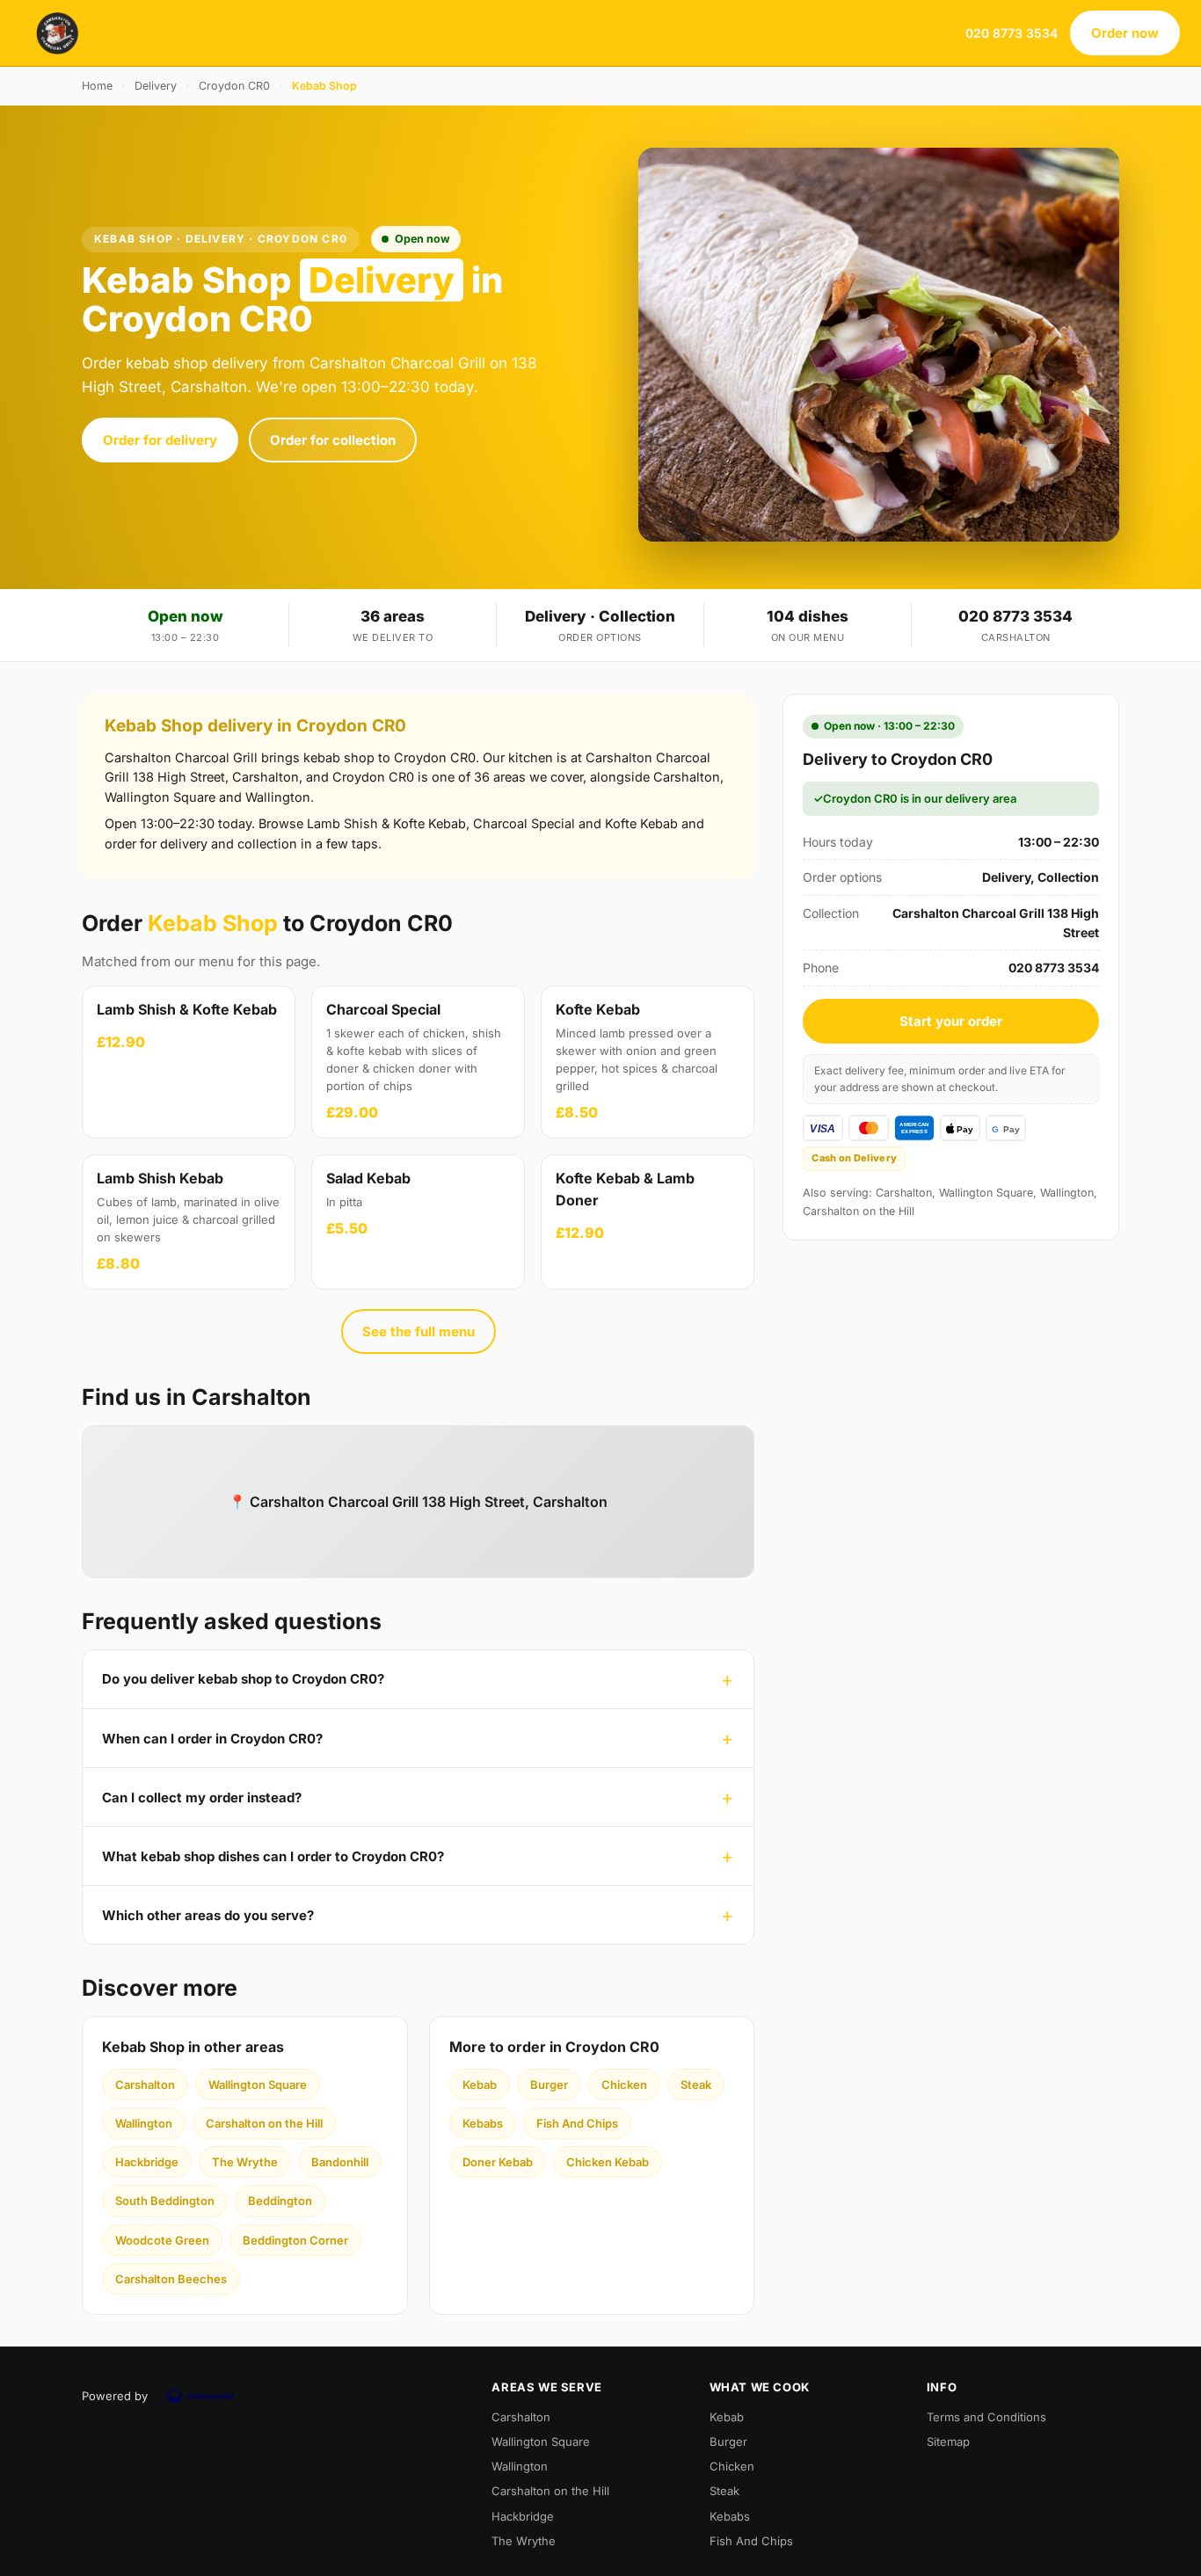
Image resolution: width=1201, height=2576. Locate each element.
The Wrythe (245, 2162)
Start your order (951, 1021)
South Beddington (165, 2201)
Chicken (624, 2085)
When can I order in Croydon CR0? (212, 1739)
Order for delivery (160, 440)
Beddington (280, 2201)
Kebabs (483, 2123)
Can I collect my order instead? (202, 1797)
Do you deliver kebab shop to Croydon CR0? (243, 1679)
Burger (549, 2085)
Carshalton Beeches (171, 2279)
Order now (1125, 33)
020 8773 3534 (1012, 33)
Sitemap (948, 2441)
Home (97, 86)
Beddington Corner (295, 2240)
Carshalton (145, 2085)
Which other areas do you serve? (208, 1915)
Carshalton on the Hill (264, 2123)
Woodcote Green (162, 2240)
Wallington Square (258, 2085)
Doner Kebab (498, 2162)
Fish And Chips (577, 2123)
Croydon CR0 (234, 86)
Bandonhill (340, 2162)
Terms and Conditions (986, 2417)
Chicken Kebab (608, 2162)
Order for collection (333, 440)
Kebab (480, 2085)
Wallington (144, 2123)
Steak (696, 2085)
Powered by (115, 2396)
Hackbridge (147, 2162)
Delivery (156, 86)
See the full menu (419, 1332)
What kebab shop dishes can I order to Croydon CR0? (273, 1856)
